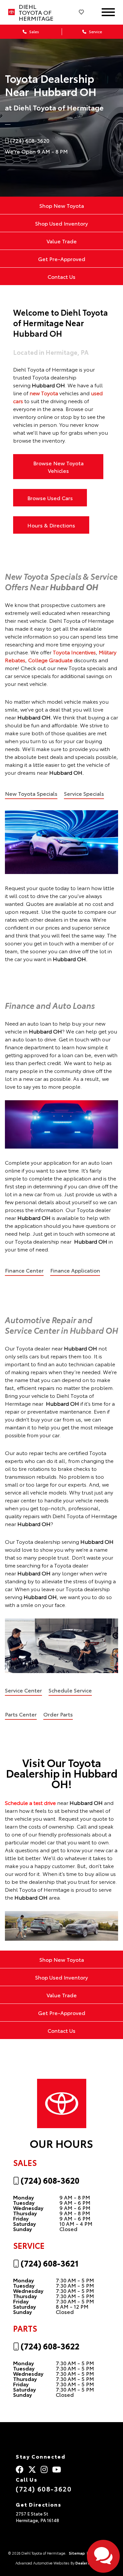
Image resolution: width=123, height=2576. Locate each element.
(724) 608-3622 (49, 2346)
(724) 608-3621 (49, 2263)
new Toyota (44, 393)
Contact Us (61, 276)
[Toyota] (11, 12)
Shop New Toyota (62, 205)
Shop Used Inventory (61, 223)
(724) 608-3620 (49, 2180)
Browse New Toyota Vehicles (58, 467)
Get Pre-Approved (62, 259)
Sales (34, 31)
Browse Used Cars (50, 498)
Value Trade (62, 241)
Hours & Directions (51, 525)
